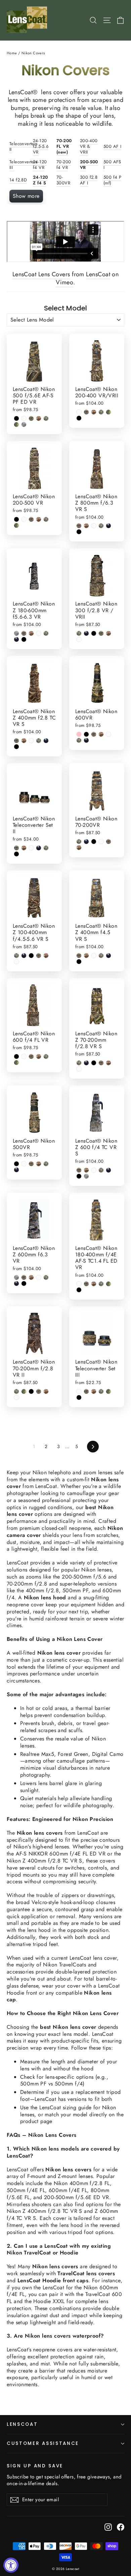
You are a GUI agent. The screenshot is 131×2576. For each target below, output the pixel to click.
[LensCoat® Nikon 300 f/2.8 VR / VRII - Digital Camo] (79, 633)
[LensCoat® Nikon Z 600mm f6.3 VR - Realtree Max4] (24, 1277)
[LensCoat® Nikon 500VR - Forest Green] (16, 1170)
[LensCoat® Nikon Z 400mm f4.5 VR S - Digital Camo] (101, 956)
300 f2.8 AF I (89, 180)
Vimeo (64, 282)
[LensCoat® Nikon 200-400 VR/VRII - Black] (79, 418)
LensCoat (98, 274)
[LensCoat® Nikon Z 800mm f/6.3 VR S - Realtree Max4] (79, 526)
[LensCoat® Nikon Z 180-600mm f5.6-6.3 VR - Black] (24, 639)
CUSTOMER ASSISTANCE (43, 2443)
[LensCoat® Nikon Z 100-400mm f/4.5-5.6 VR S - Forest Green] (24, 956)
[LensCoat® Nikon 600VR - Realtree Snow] (108, 734)
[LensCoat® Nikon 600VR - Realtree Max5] (101, 734)
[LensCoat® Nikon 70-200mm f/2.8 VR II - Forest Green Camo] (24, 1391)
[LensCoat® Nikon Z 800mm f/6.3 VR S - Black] (79, 532)
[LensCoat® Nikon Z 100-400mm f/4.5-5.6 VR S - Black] (31, 956)
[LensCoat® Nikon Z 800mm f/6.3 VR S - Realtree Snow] (94, 526)
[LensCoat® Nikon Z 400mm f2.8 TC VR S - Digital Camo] (39, 741)
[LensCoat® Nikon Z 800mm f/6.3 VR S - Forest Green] (108, 526)
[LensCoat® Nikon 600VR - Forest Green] (86, 740)
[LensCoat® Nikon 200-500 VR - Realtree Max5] (39, 519)
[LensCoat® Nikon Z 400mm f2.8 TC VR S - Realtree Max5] (24, 741)
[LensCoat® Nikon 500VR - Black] (16, 1164)
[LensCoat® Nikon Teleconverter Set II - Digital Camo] (46, 848)
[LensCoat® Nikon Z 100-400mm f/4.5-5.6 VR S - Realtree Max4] (39, 956)
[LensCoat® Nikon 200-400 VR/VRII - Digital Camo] (101, 412)
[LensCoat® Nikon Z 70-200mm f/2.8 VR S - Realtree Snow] (79, 1069)
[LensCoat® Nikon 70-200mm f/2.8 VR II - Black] (31, 1391)
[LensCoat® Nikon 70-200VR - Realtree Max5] (79, 848)
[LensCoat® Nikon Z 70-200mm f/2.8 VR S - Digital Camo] (79, 1063)
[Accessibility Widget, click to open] (11, 2565)
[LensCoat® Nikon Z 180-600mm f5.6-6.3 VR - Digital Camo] (46, 633)
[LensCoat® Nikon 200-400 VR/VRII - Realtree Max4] (86, 412)
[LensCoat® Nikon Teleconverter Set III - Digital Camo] (101, 1391)
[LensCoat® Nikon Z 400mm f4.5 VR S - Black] (79, 962)
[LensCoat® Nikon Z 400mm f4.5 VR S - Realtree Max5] (86, 956)
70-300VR (63, 180)
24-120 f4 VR (40, 165)
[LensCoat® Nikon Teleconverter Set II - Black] (16, 854)
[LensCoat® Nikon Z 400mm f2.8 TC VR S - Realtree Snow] (31, 741)
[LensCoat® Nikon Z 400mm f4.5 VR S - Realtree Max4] (79, 956)
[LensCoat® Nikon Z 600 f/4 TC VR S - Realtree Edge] (86, 1176)
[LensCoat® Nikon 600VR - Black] (86, 734)
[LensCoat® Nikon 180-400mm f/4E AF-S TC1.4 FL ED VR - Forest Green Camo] (108, 1284)
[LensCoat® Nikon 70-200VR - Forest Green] (86, 842)
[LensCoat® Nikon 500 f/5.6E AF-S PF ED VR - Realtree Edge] (24, 424)
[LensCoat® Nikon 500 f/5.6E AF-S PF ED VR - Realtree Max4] (31, 418)
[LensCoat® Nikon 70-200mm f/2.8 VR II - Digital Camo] (16, 1391)
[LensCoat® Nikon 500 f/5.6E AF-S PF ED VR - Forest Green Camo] (16, 424)
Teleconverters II (24, 147)
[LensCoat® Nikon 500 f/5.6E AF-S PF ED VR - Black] (16, 418)
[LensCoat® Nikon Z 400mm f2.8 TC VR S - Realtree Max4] (16, 741)
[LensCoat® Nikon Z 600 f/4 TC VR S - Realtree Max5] (86, 1170)
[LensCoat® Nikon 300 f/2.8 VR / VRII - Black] (94, 633)
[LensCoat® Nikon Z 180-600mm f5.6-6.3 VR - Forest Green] (16, 639)
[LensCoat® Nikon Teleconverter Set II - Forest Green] (39, 848)
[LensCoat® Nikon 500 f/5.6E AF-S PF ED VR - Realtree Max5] (39, 418)
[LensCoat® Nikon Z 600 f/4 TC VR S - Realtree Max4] (79, 1170)
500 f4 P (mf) (112, 180)
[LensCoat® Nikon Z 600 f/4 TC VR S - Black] (79, 1176)
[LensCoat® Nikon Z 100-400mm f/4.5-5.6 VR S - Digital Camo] (16, 956)
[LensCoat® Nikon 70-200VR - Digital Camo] (79, 842)
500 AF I (112, 146)
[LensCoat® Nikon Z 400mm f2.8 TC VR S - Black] (16, 747)
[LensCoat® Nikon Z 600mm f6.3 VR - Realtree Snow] (39, 1277)
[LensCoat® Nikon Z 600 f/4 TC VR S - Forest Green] (108, 1170)
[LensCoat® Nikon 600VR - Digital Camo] (79, 740)
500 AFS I (112, 165)
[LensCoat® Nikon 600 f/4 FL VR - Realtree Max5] (39, 1056)
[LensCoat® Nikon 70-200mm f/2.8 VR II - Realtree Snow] (16, 1397)
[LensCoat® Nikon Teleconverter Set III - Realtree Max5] (94, 1391)
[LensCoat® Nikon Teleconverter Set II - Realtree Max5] (24, 848)
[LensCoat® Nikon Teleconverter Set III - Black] (79, 1397)
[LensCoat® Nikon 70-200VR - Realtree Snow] (101, 842)
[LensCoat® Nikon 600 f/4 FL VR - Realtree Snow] (24, 1056)
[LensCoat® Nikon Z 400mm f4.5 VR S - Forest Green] (108, 956)
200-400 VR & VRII (89, 146)
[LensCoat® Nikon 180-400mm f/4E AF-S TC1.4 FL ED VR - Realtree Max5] (94, 1284)
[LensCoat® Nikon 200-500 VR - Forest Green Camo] (16, 525)
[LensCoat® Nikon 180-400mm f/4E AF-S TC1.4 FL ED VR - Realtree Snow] (79, 1284)
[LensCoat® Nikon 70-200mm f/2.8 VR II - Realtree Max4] (39, 1391)
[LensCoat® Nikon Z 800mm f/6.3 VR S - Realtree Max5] (86, 526)
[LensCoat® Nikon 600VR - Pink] (79, 734)
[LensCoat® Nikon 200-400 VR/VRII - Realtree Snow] (79, 412)
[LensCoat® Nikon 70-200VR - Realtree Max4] (108, 842)
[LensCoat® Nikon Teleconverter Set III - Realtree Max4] (86, 1391)
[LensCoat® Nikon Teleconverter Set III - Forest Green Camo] (108, 1391)
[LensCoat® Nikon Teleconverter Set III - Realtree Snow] (79, 1391)
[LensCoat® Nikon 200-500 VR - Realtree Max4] (31, 519)
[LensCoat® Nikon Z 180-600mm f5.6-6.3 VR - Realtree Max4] (24, 633)
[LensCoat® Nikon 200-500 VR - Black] (16, 519)
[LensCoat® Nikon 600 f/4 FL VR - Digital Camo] (46, 1056)
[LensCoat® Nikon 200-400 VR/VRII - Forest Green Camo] (108, 412)
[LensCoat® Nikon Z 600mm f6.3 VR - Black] (24, 1283)
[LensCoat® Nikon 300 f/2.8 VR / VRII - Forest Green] (86, 633)
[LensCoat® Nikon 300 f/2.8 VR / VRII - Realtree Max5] (108, 633)
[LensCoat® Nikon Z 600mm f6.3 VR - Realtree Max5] (31, 1277)
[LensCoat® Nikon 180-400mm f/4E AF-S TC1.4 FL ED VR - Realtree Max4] (86, 1284)
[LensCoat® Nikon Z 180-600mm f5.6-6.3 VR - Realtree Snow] (39, 633)
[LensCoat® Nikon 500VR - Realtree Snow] (24, 1164)
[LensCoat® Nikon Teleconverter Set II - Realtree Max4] (16, 848)
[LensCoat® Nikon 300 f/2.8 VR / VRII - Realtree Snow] (79, 639)
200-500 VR (89, 165)
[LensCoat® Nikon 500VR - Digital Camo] (46, 1164)
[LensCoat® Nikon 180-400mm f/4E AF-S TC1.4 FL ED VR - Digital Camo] (101, 1284)
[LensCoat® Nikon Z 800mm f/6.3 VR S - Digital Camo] (101, 526)
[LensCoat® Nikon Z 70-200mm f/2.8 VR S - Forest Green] (86, 1063)
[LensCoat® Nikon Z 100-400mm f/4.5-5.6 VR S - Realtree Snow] (16, 962)
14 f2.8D (18, 180)
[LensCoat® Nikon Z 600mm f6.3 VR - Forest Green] (16, 1283)
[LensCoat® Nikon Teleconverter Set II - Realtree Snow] (31, 848)
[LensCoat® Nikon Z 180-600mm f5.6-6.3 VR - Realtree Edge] (16, 633)
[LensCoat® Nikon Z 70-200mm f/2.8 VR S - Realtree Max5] (108, 1063)
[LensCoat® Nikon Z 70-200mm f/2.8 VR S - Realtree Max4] (101, 1063)
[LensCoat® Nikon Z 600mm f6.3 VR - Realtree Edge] (16, 1277)
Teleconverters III (24, 165)
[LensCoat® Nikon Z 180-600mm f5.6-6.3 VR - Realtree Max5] (31, 633)
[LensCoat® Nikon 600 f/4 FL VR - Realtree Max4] (31, 1056)
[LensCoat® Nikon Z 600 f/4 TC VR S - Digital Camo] (101, 1170)
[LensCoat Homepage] (28, 20)
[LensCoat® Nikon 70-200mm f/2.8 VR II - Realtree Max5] (46, 1391)
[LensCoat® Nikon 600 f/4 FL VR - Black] (16, 1056)
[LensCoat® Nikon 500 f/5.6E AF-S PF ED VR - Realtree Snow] (24, 418)
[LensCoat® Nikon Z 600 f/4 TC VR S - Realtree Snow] (94, 1170)
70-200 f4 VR (64, 165)
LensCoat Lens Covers (41, 274)
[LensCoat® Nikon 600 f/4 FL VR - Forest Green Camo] (16, 1063)
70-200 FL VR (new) (64, 146)
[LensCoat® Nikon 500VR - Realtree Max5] (39, 1164)
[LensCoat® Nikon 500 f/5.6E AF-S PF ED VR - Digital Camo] (46, 418)
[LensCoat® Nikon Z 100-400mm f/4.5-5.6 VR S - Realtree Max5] (46, 956)
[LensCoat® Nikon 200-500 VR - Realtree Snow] (24, 519)
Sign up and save (35, 2466)
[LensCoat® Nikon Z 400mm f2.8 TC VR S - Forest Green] (46, 741)
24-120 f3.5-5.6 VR (41, 146)
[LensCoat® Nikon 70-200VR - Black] (94, 842)
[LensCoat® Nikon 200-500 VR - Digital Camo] (46, 519)
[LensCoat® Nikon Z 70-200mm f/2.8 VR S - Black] (94, 1063)
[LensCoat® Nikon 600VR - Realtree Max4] (94, 734)
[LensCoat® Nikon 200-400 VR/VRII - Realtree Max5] (94, 412)
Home (12, 53)
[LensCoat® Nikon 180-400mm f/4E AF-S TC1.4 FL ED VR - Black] (79, 1290)
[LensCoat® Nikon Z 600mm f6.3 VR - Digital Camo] (46, 1277)
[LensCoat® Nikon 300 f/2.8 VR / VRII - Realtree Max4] (101, 633)
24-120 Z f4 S (40, 180)
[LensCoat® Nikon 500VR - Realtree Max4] (31, 1164)
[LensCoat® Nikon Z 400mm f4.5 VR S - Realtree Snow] (94, 956)
